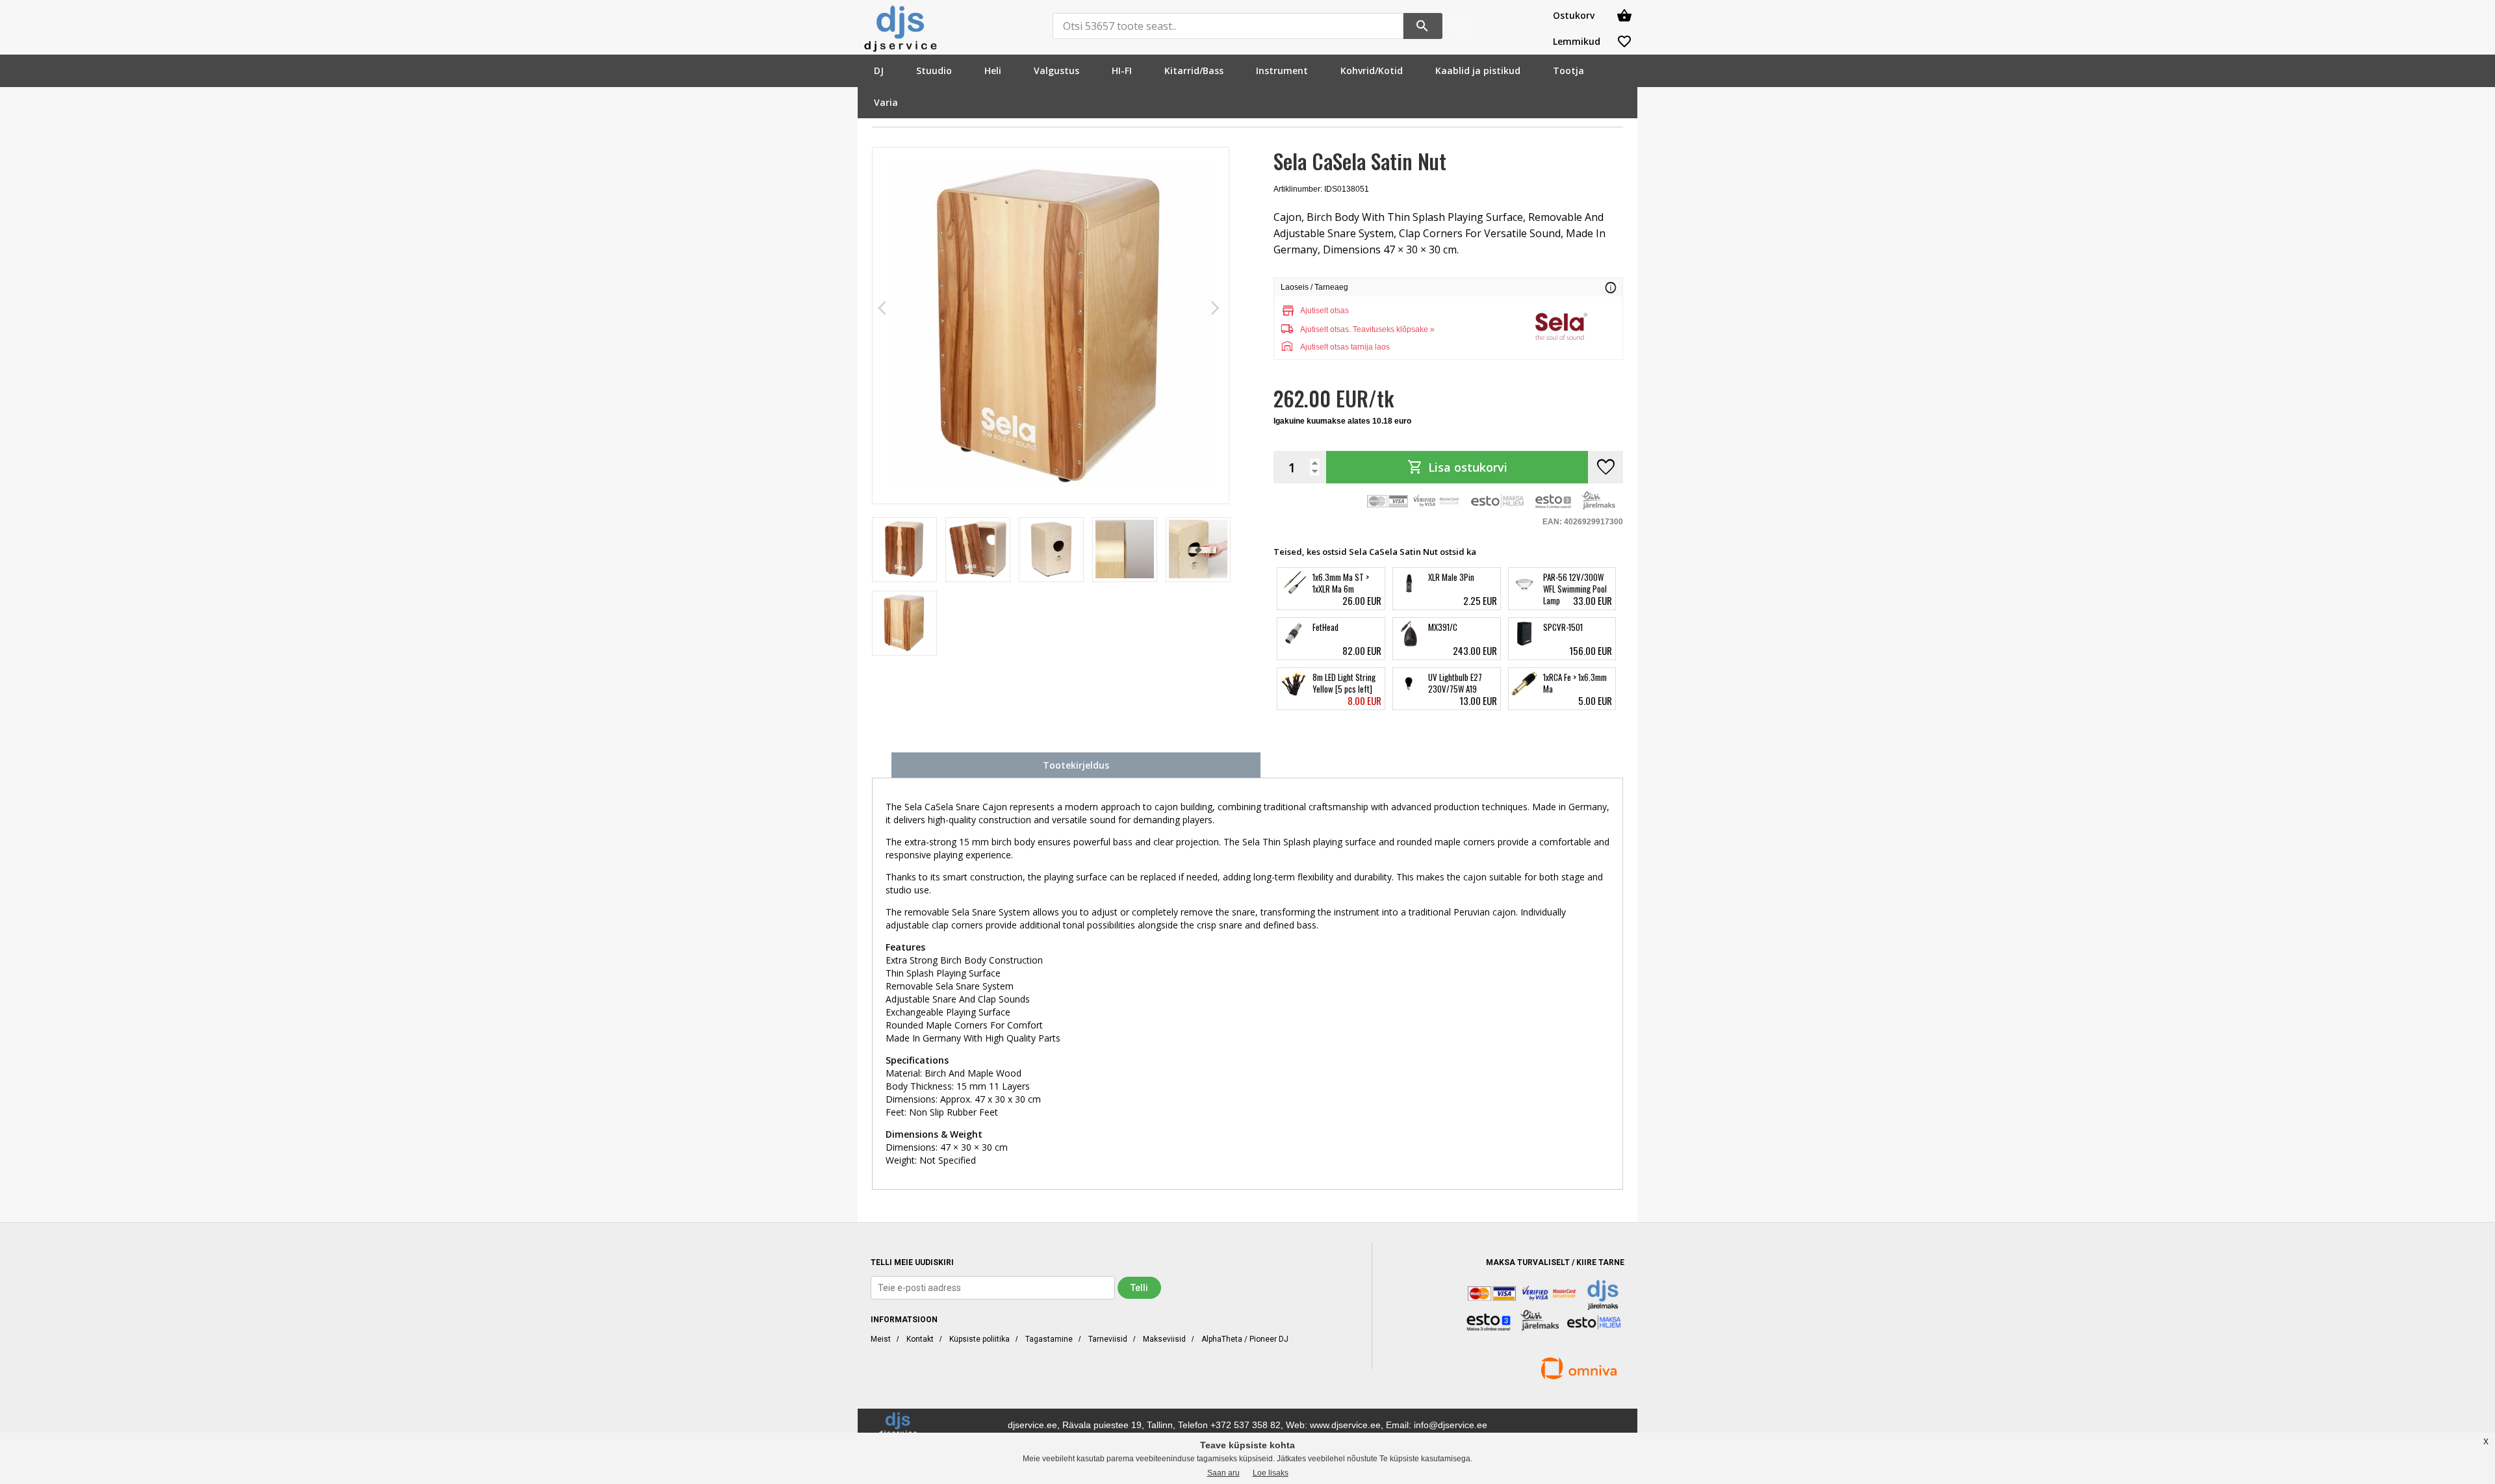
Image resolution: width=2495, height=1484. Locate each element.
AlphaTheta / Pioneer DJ (1245, 1339)
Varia (886, 102)
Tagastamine (1049, 1339)
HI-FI (1122, 70)
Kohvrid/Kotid (1372, 70)
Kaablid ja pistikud (1478, 70)
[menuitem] (879, 70)
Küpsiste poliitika (979, 1339)
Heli (993, 70)
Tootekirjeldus (1076, 765)
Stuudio (934, 70)
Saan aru (1223, 1473)
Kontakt (920, 1339)
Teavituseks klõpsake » (1394, 329)
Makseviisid (1164, 1339)
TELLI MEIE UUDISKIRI (912, 1262)
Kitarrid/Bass (1194, 70)
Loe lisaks (1271, 1473)
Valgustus (1056, 70)
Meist (881, 1339)
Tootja (1568, 70)
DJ (879, 70)
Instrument (1282, 70)
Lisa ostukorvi (1457, 467)
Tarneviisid (1108, 1339)
